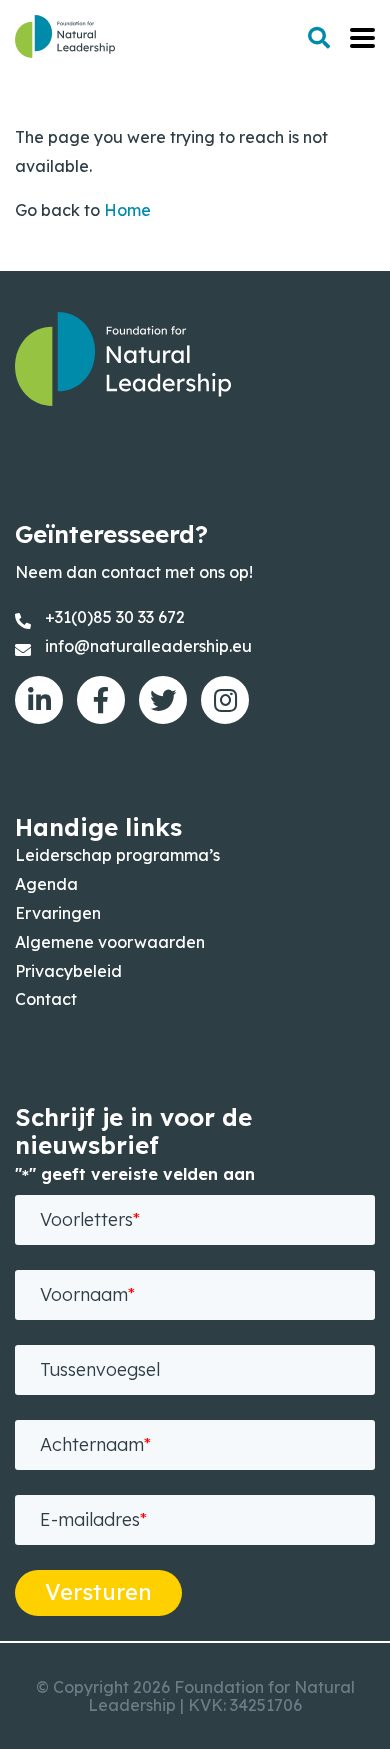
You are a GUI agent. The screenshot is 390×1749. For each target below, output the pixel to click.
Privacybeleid (68, 971)
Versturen (98, 1592)
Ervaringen (58, 913)
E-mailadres (93, 1519)
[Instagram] (225, 700)
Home (127, 210)
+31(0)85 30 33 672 (115, 617)
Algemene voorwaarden (110, 942)
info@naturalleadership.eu (148, 646)
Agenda (46, 884)
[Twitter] (163, 700)
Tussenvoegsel (100, 1369)
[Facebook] (101, 700)
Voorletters (90, 1219)
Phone (66, 1594)
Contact (46, 999)
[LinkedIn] (39, 700)
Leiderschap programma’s (117, 855)
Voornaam (87, 1294)
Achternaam (95, 1444)
